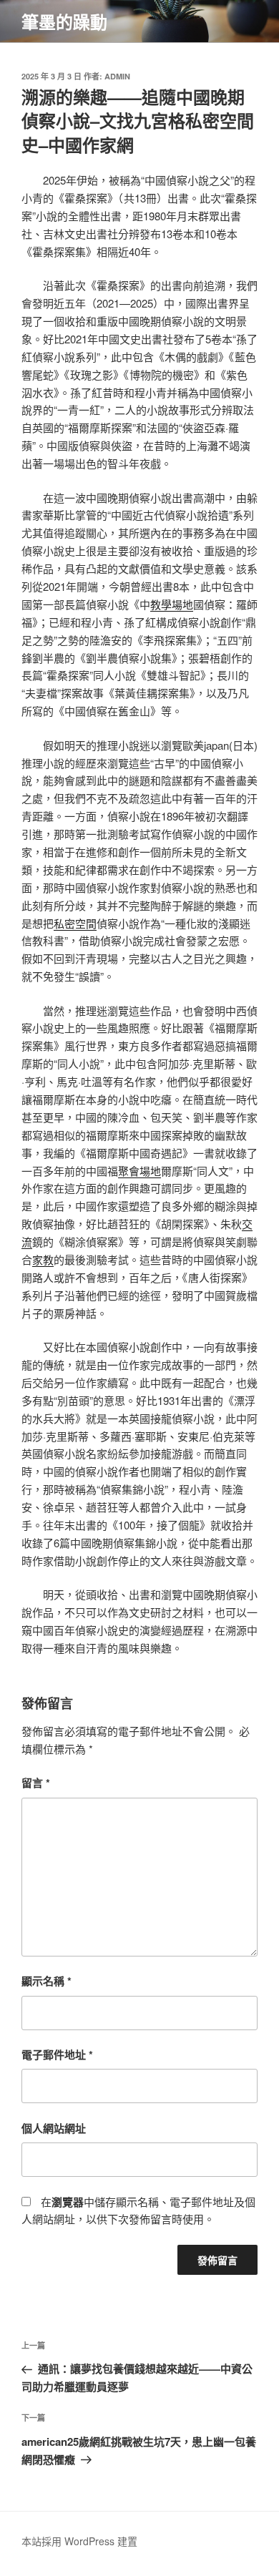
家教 (43, 1259)
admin (117, 76)
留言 (36, 1783)
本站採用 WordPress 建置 (79, 2541)
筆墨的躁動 (64, 21)
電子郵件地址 (57, 2055)
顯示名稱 (46, 1981)
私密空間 (75, 923)
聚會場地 (139, 1171)
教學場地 (172, 604)
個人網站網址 (54, 2128)
